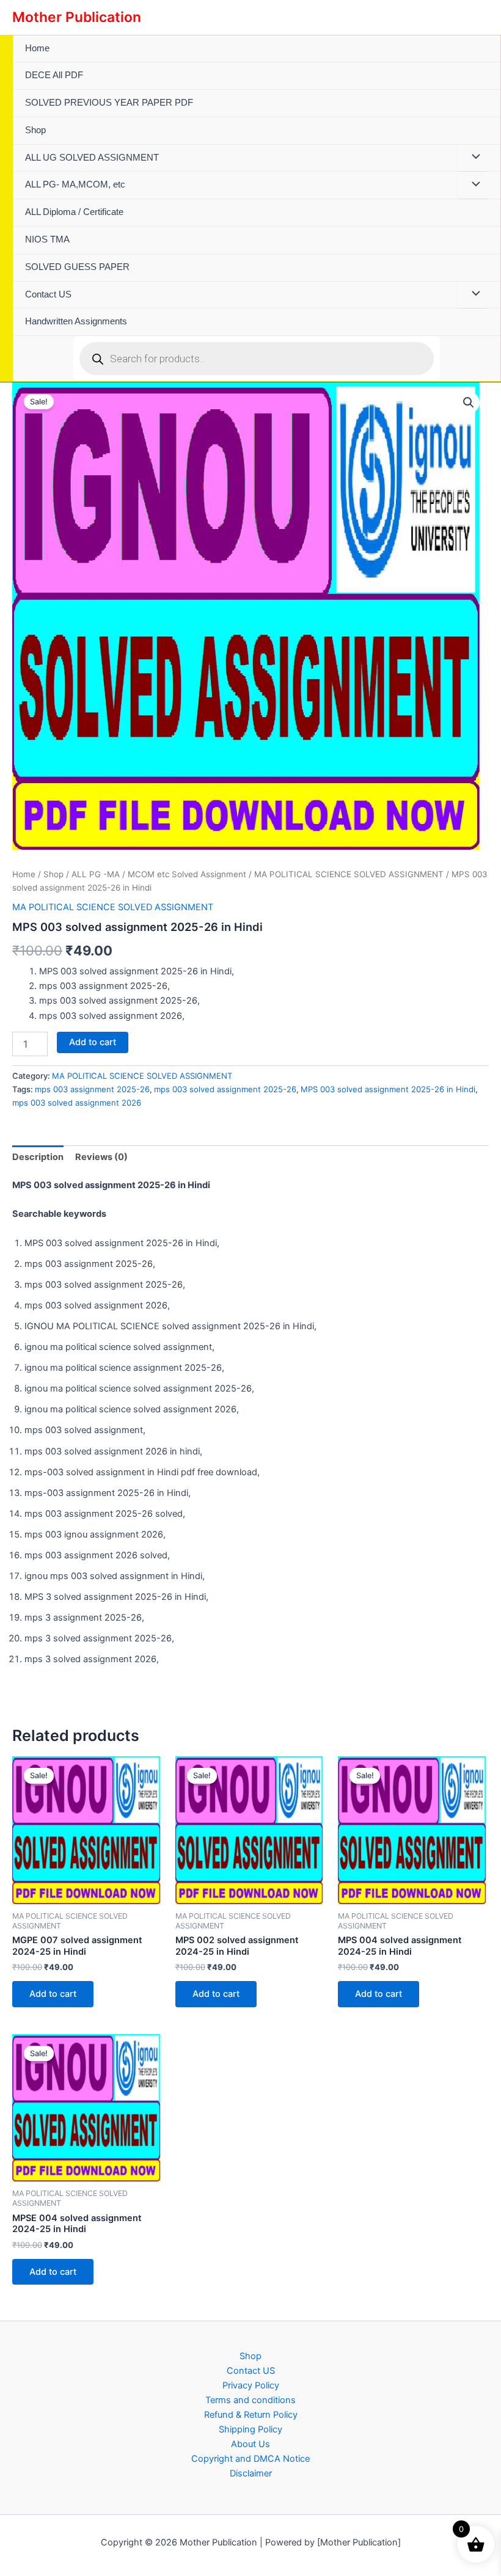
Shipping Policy (250, 2429)
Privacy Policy (251, 2385)
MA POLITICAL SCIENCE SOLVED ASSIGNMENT (349, 874)
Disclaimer (251, 2473)
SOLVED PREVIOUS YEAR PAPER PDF (109, 103)
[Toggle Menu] (473, 158)
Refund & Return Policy (251, 2415)
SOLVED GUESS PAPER (77, 267)
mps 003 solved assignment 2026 (77, 1103)
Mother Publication (77, 17)
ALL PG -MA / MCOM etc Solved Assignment (159, 874)
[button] (469, 403)
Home (37, 48)
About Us (250, 2444)
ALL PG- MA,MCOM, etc (75, 184)
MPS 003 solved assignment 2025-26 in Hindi (388, 1089)
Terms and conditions (250, 2400)
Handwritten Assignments (76, 321)
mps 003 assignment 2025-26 (92, 1089)
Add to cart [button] (53, 1994)
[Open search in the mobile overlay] (257, 359)
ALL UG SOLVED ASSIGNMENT (92, 158)
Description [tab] (38, 1157)
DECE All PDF (54, 75)
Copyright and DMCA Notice (250, 2459)
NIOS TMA (47, 239)
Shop (35, 130)
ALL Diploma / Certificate (74, 212)
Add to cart (93, 1042)
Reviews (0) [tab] (101, 1157)
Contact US (48, 294)
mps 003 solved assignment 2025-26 (225, 1089)
